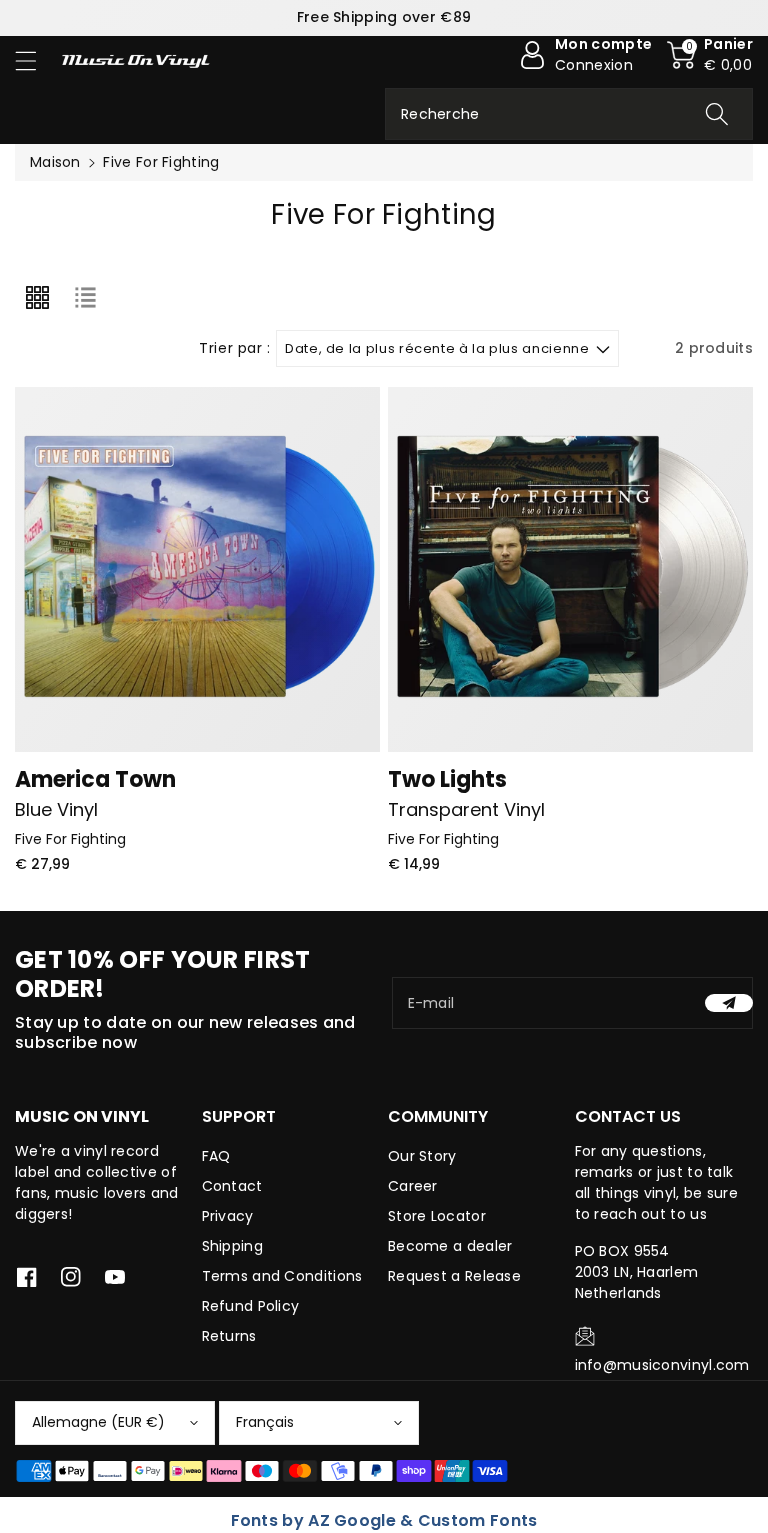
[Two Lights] (570, 569)
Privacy (228, 1216)
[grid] (37, 298)
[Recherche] (717, 114)
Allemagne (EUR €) (98, 1422)
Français (265, 1422)
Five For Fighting (70, 839)
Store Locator (437, 1216)
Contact (232, 1186)
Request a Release (454, 1276)
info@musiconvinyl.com (662, 1365)
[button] (35, 60)
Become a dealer (450, 1246)
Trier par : (235, 348)
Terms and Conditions (282, 1276)
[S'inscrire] (729, 1003)
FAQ (216, 1156)
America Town (95, 779)
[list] (85, 298)
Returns (229, 1336)
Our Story (422, 1156)
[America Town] (197, 569)
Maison (55, 162)
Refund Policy (251, 1306)
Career (413, 1186)
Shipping (232, 1246)
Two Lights (447, 779)
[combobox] (569, 114)
